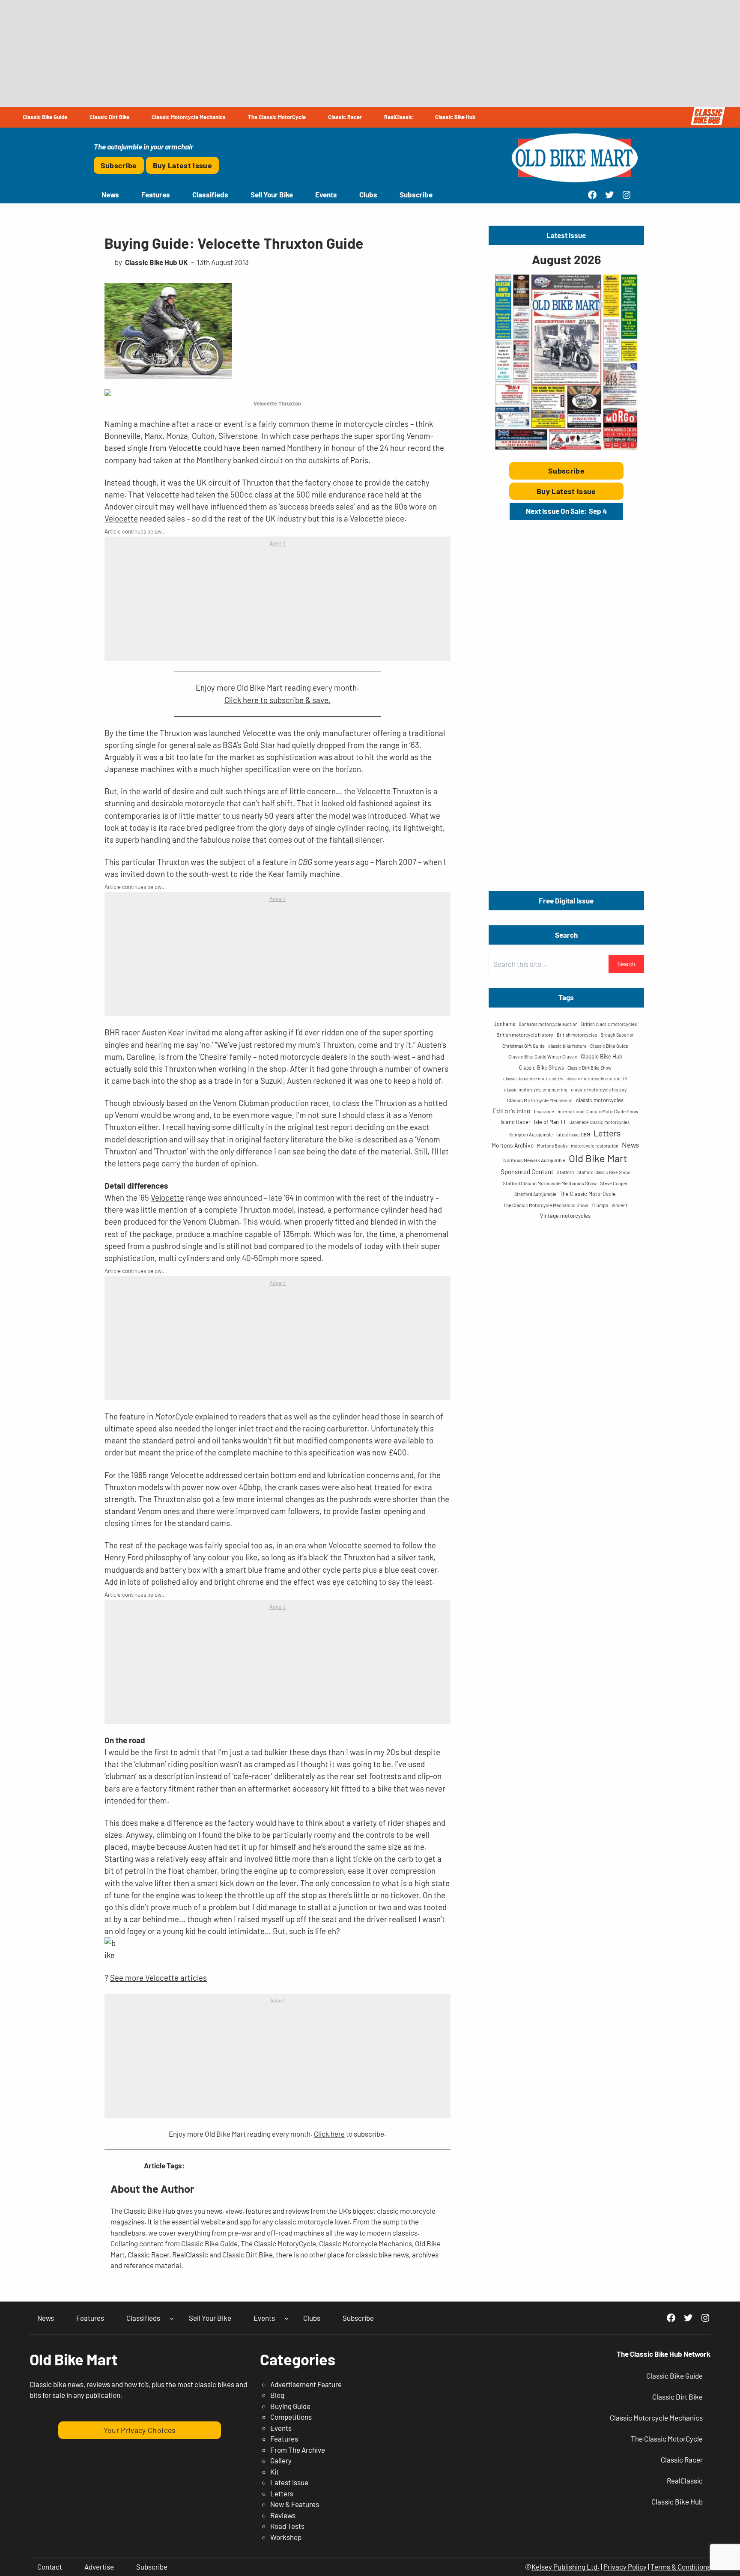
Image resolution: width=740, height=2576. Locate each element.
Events (281, 2428)
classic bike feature (567, 1046)
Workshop (286, 2537)
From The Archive (298, 2450)
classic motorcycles (600, 1100)
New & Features (295, 2504)
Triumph (600, 1205)
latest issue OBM (573, 1134)
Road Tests (287, 2526)
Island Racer (516, 1122)
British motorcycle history (525, 1035)
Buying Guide (290, 2406)
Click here (329, 2134)
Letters (607, 1133)
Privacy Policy (625, 2567)
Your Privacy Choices (140, 2430)
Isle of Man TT (550, 1122)
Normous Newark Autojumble (534, 1160)
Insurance (544, 1111)
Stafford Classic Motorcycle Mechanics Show (550, 1183)
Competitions (291, 2417)
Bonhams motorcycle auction (548, 1024)
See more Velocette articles (158, 1978)
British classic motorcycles (609, 1024)
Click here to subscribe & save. (277, 700)
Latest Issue (289, 2482)
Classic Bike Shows (542, 1067)
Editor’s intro (512, 1111)
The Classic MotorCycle (588, 1194)
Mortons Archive (513, 1145)
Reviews (283, 2515)
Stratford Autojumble (535, 1194)
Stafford (565, 1172)
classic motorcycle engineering (536, 1090)
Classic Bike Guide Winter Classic (543, 1057)
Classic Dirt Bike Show (589, 1068)
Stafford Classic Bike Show (604, 1172)
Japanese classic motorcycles (600, 1122)
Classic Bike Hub (601, 1056)
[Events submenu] (286, 2318)
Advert (277, 543)
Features (284, 2439)
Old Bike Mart (598, 1158)
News (630, 1145)
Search (626, 964)
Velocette (121, 518)
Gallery (281, 2460)
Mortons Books (552, 1146)
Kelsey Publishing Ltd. (565, 2567)
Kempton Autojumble (531, 1134)
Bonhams (504, 1024)
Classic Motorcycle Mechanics (540, 1100)
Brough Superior (617, 1035)
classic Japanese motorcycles (533, 1078)
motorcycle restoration (595, 1146)
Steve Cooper (614, 1183)
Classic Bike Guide (609, 1046)
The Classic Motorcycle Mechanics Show (546, 1205)
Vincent (619, 1205)
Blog (277, 2395)
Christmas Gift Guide (524, 1046)
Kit (275, 2472)
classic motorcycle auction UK (597, 1078)
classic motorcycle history (599, 1089)
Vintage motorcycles (565, 1216)
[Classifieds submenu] (172, 2318)
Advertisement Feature (306, 2384)
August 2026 (566, 259)
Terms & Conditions (680, 2567)
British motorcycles (577, 1035)
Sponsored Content (527, 1172)
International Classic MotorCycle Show (598, 1111)
